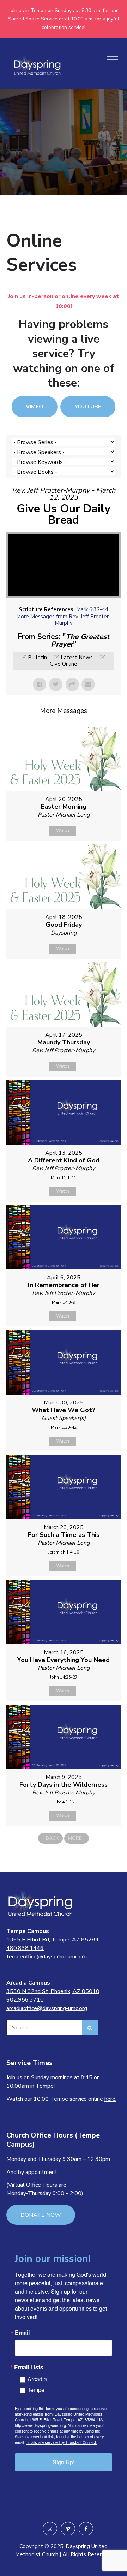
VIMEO (35, 407)
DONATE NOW (41, 2215)
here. (110, 2099)
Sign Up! (64, 2462)
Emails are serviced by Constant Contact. (61, 2442)
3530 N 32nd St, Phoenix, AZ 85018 (53, 1991)
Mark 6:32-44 (92, 609)
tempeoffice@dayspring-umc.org (47, 1957)
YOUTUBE (88, 407)
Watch (63, 831)
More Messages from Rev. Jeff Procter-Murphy (64, 620)
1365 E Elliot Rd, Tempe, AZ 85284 (53, 1940)
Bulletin (37, 658)
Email (22, 2333)
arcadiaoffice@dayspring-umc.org (47, 2008)
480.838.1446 (25, 1948)
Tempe (36, 2390)
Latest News (77, 658)
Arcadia (37, 2379)
